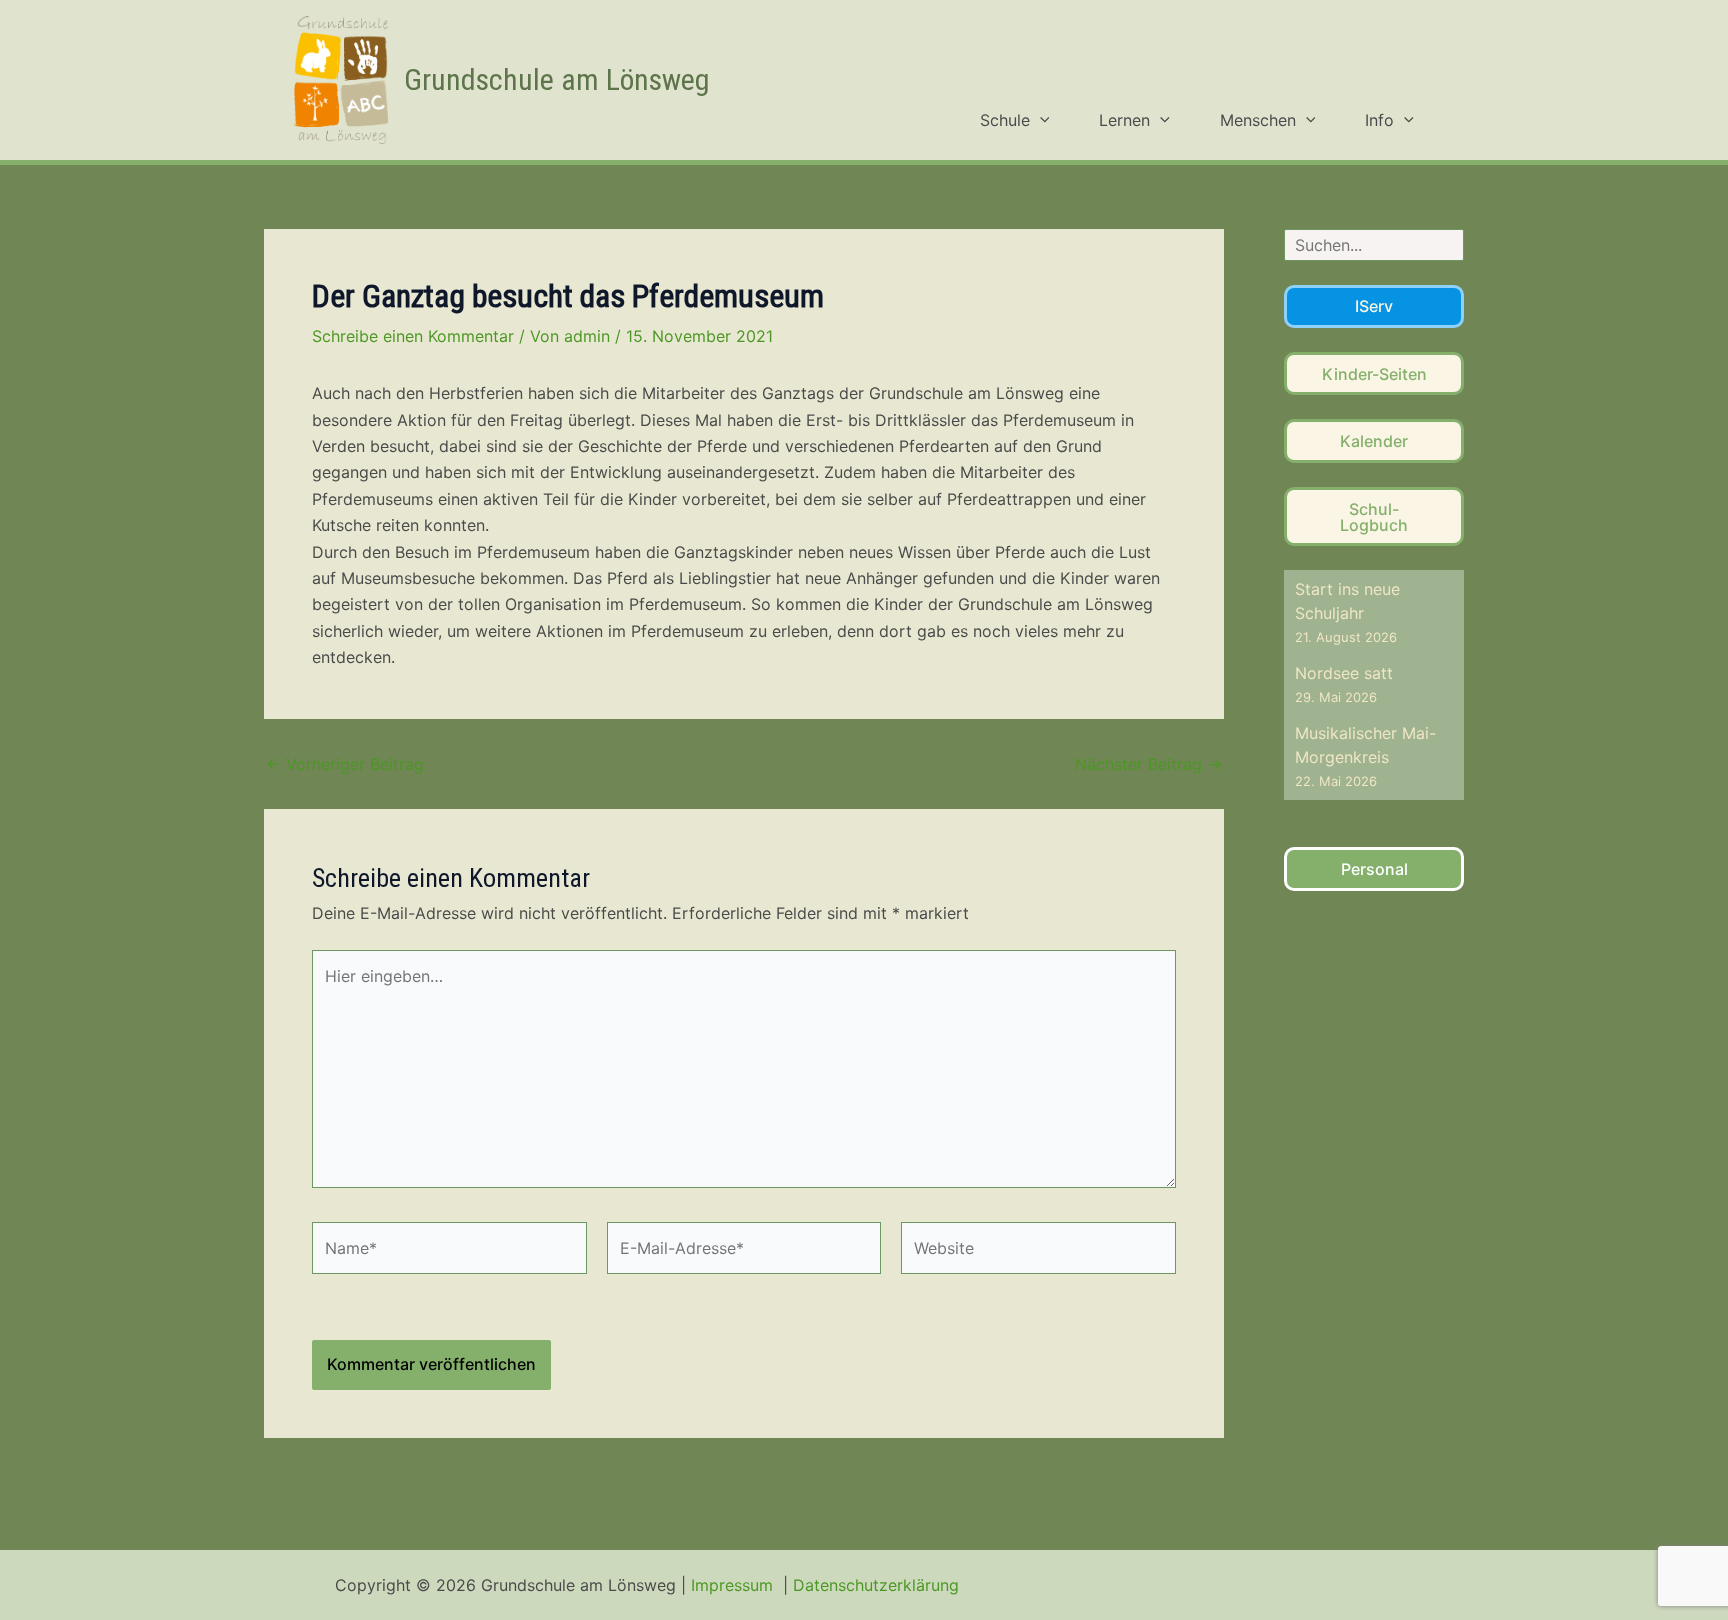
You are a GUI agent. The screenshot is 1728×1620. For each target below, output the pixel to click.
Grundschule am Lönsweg (557, 79)
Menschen (1258, 120)
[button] (1040, 120)
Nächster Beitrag (1148, 764)
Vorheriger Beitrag (345, 764)
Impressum (734, 1585)
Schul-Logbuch (1374, 517)
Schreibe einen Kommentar (413, 336)
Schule (1005, 120)
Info (1379, 120)
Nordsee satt (1344, 673)
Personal (1374, 869)
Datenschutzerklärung (876, 1585)
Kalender (1374, 441)
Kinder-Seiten (1374, 374)
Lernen (1124, 120)
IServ (1374, 306)
